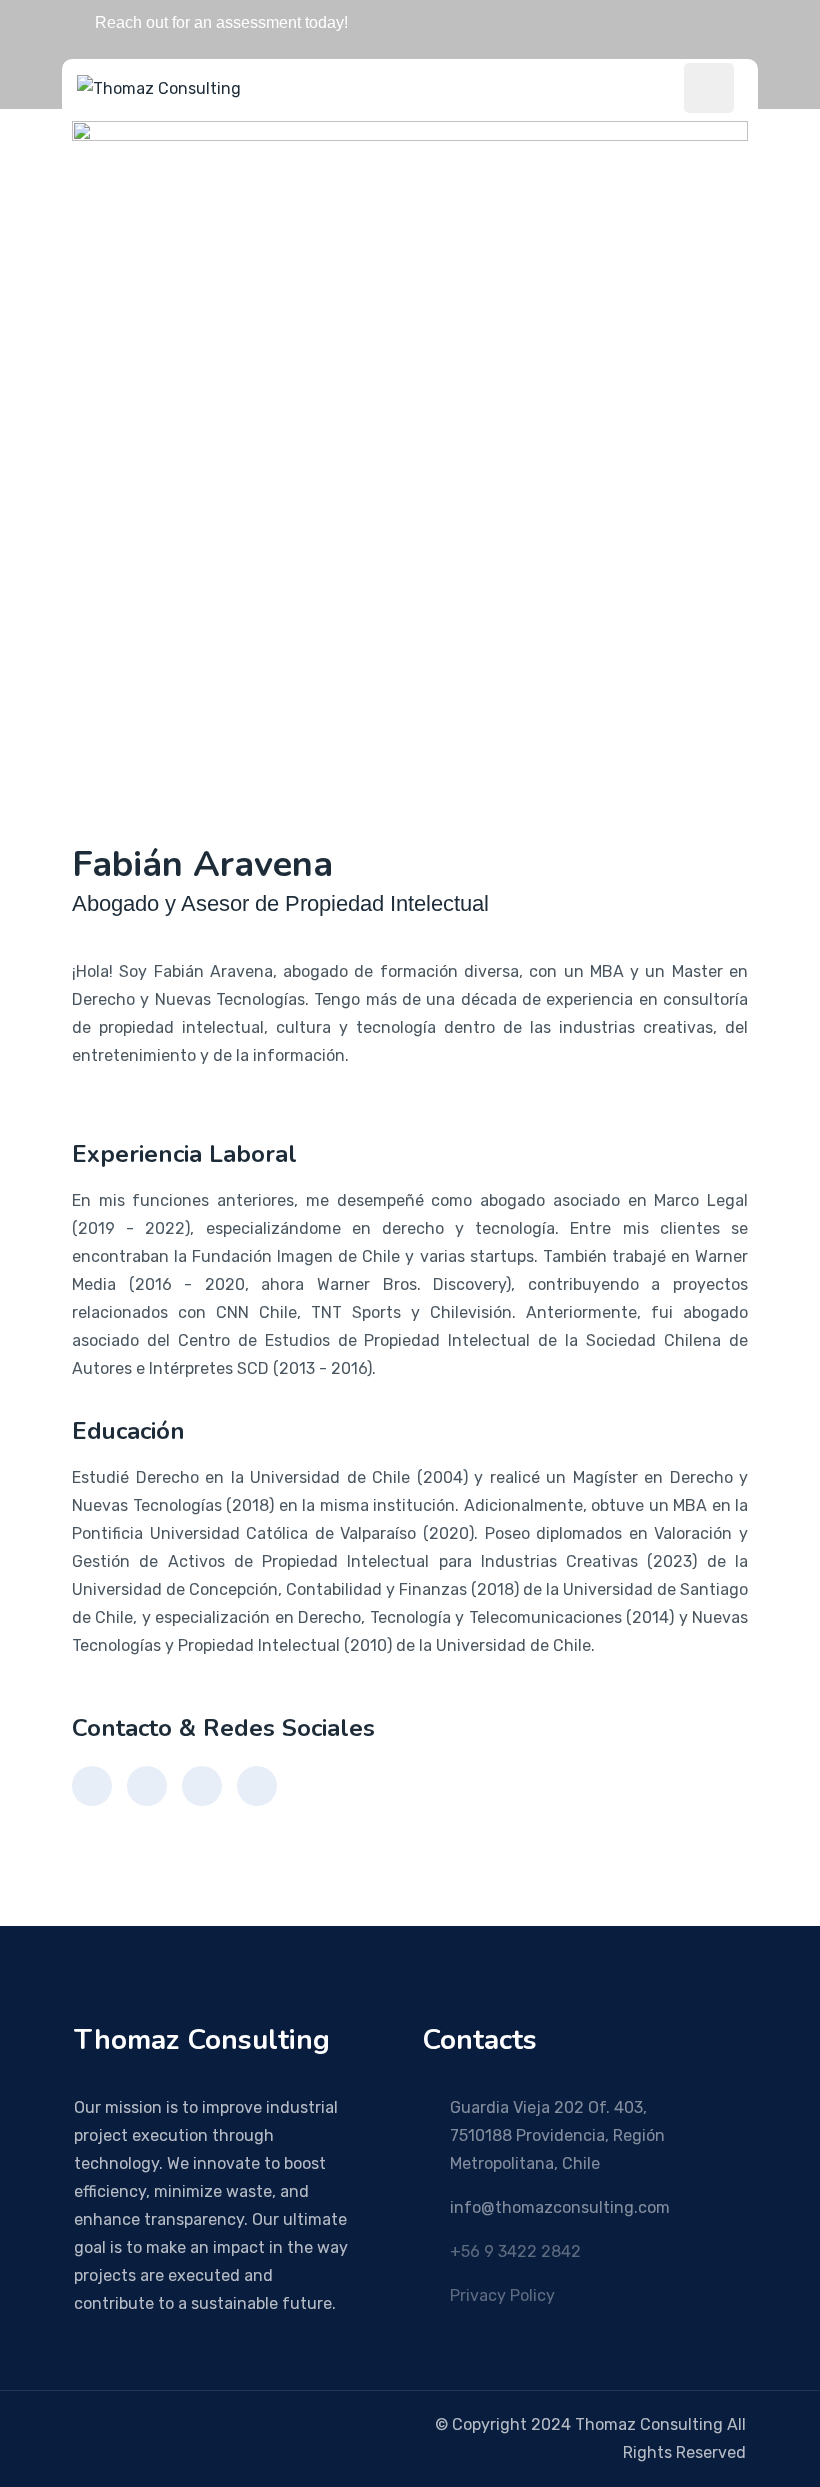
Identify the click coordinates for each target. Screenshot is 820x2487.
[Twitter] (202, 1786)
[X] (138, 2424)
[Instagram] (167, 2424)
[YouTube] (109, 2424)
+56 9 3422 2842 (515, 2251)
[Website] (257, 1786)
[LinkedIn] (147, 1786)
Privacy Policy (502, 2295)
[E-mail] (92, 1786)
